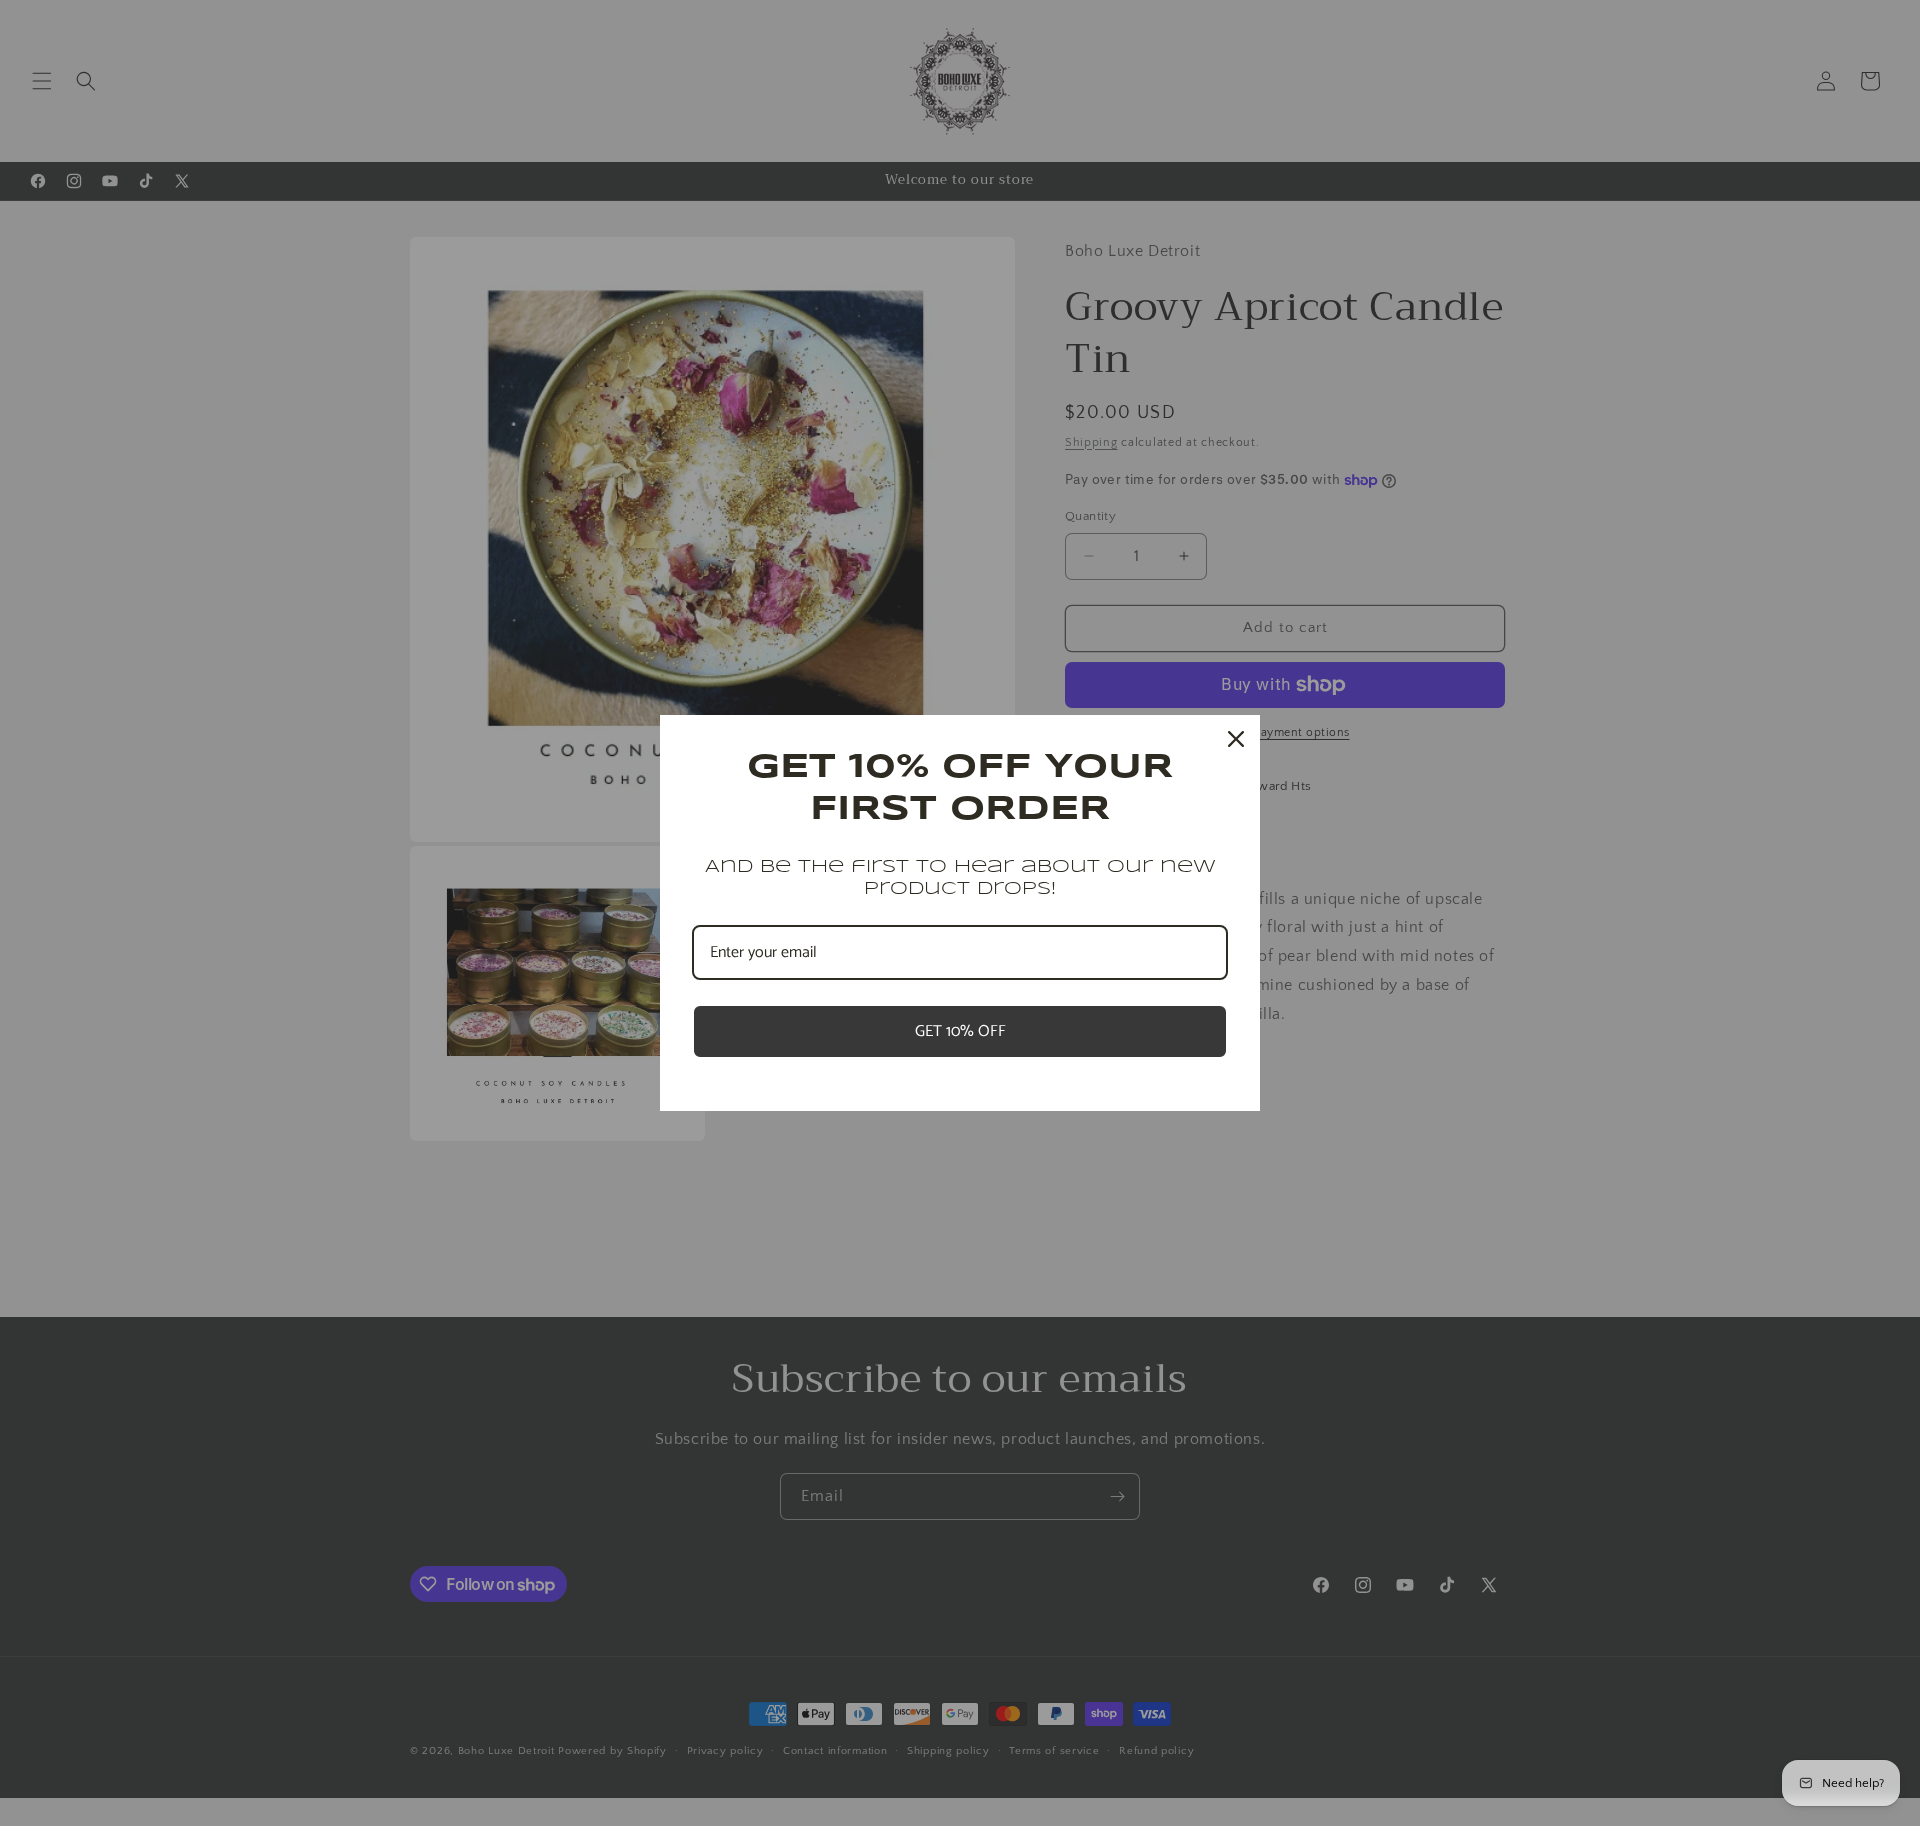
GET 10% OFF (960, 1031)
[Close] (1236, 739)
